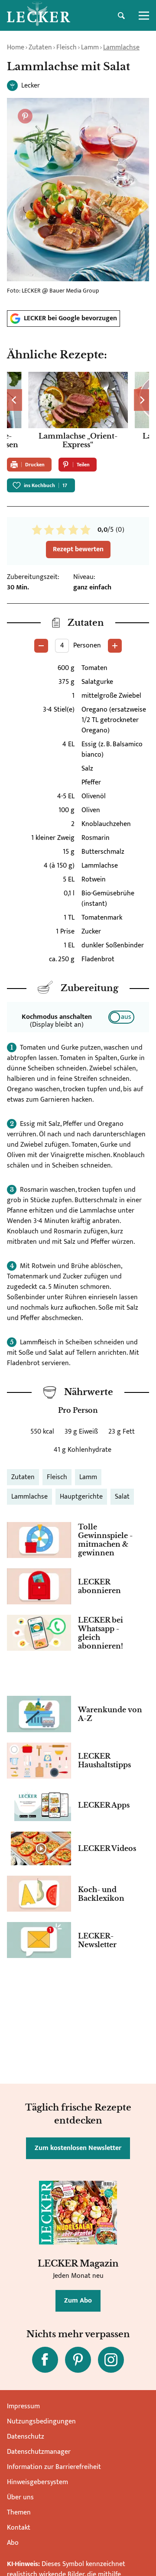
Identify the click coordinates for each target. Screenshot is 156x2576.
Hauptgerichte (81, 1497)
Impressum (23, 2406)
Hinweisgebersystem (37, 2482)
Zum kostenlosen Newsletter (78, 2148)
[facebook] (45, 2360)
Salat (122, 1497)
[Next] (141, 400)
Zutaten (40, 47)
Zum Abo (78, 2301)
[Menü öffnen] (144, 16)
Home (16, 47)
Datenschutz (26, 2437)
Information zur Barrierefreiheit (54, 2467)
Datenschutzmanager (39, 2452)
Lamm (90, 47)
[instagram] (111, 2360)
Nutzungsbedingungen (41, 2422)
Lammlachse (121, 47)
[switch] (121, 1017)
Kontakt (19, 2528)
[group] (78, 411)
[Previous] (15, 400)
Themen (19, 2513)
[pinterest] (78, 2360)
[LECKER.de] (39, 16)
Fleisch (67, 47)
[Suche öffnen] (121, 16)
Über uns (20, 2497)
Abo (13, 2543)
